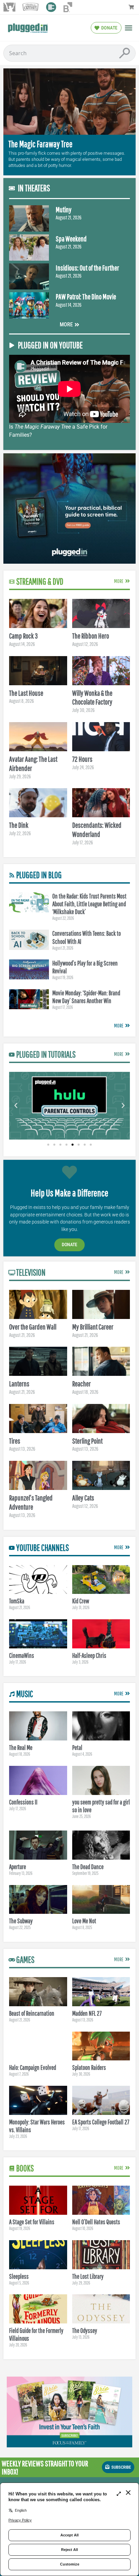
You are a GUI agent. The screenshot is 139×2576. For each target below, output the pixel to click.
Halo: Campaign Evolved (33, 2068)
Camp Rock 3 (23, 636)
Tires (15, 1441)
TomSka (17, 1601)
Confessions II (23, 1802)
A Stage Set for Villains (32, 2222)
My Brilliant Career (93, 1327)
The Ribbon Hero (91, 636)
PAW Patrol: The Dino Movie (86, 296)
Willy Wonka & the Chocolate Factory (92, 697)
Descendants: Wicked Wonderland (97, 829)
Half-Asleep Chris (89, 1655)
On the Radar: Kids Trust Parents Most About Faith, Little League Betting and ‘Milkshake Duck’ (89, 904)
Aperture (18, 1867)
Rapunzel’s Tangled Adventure (31, 1502)
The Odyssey (85, 2331)
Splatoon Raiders (89, 2068)
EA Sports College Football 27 (101, 2122)
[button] (129, 28)
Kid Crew (81, 1601)
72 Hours (82, 759)
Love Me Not (84, 1921)
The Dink (19, 825)
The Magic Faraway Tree (40, 144)
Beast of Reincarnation (32, 2013)
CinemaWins (22, 1655)
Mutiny (64, 209)
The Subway (21, 1921)
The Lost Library (88, 2276)
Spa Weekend (71, 239)
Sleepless (19, 2276)
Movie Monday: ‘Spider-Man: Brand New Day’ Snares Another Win (86, 997)
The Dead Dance (88, 1867)
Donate (69, 1245)
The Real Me (21, 1748)
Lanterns (19, 1383)
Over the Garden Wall (33, 1327)
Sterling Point (87, 1441)
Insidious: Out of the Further (87, 268)
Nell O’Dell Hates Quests (96, 2222)
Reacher (81, 1383)
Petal (77, 1748)
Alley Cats (83, 1498)
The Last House (26, 693)
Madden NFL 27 (87, 2013)
